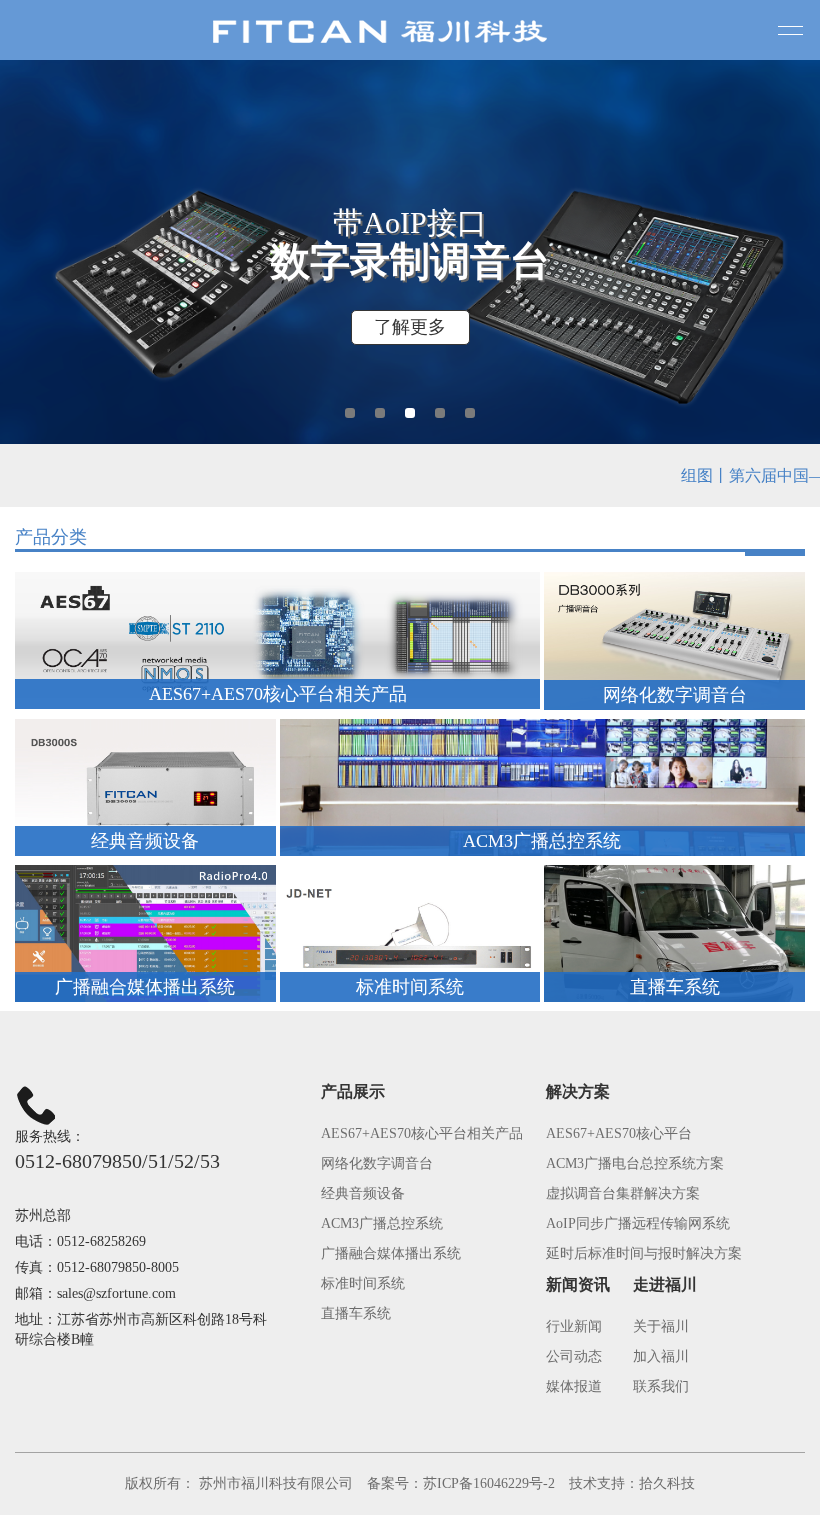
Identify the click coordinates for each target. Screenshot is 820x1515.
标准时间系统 (363, 1283)
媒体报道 (574, 1386)
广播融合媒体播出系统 (391, 1253)
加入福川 (661, 1356)
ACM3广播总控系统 (382, 1223)
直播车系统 (356, 1313)
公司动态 (574, 1356)
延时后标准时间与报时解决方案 (644, 1253)
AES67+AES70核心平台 (619, 1133)
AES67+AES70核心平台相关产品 (422, 1133)
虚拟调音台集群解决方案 (623, 1193)
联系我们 (661, 1386)
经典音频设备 (363, 1193)
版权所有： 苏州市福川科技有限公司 (239, 1483)
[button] (350, 413)
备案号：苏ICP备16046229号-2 (461, 1483)
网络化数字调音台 (377, 1163)
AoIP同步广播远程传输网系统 (638, 1223)
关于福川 (661, 1326)
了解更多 (410, 327)
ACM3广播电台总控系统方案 (635, 1163)
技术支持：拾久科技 (632, 1483)
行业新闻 (574, 1326)
